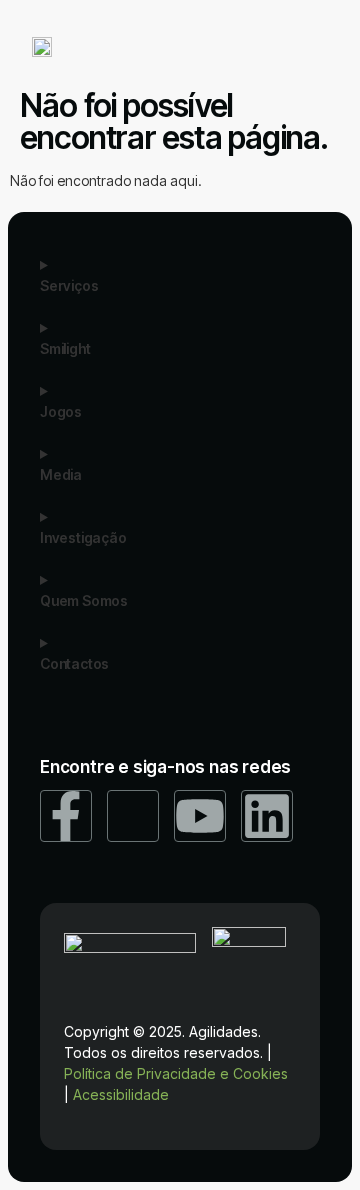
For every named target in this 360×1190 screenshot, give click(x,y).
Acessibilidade (121, 1094)
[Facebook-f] (66, 816)
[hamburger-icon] (311, 48)
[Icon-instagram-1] (133, 816)
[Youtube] (200, 816)
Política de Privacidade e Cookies (176, 1073)
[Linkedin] (267, 816)
